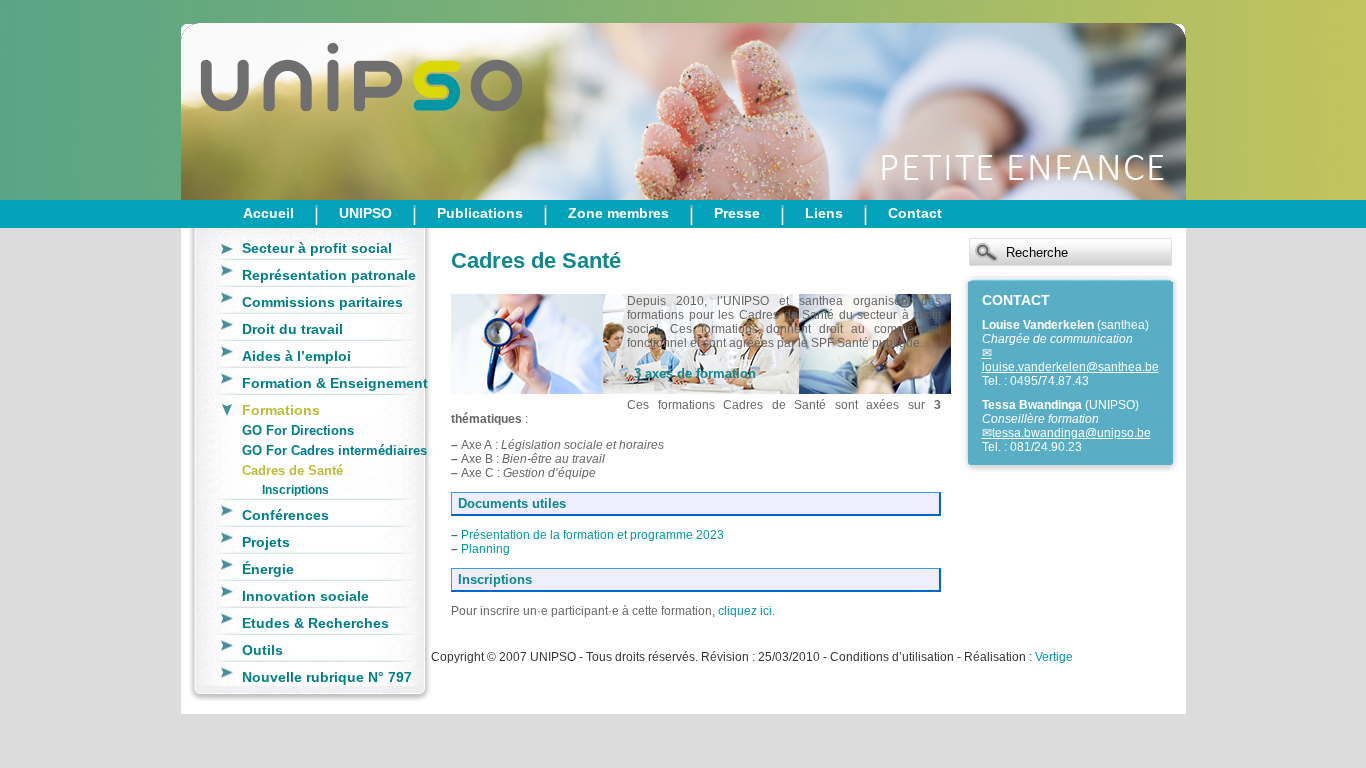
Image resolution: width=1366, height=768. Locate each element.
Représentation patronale (329, 275)
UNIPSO (365, 213)
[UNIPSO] (281, 100)
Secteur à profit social (317, 248)
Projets (266, 542)
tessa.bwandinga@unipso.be (1071, 433)
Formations (281, 410)
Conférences (285, 515)
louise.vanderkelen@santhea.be (1070, 367)
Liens (824, 213)
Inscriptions (295, 489)
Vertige (1054, 657)
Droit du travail (292, 329)
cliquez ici (745, 611)
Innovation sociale (305, 596)
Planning (485, 549)
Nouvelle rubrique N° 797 (327, 677)
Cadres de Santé (292, 470)
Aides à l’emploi (296, 356)
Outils (262, 650)
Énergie (268, 569)
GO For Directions (298, 430)
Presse (737, 213)
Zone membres (618, 213)
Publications (480, 213)
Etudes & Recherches (315, 623)
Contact (915, 213)
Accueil (268, 213)
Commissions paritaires (322, 302)
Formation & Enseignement (335, 383)
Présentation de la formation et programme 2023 (592, 535)
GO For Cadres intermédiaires (334, 450)
